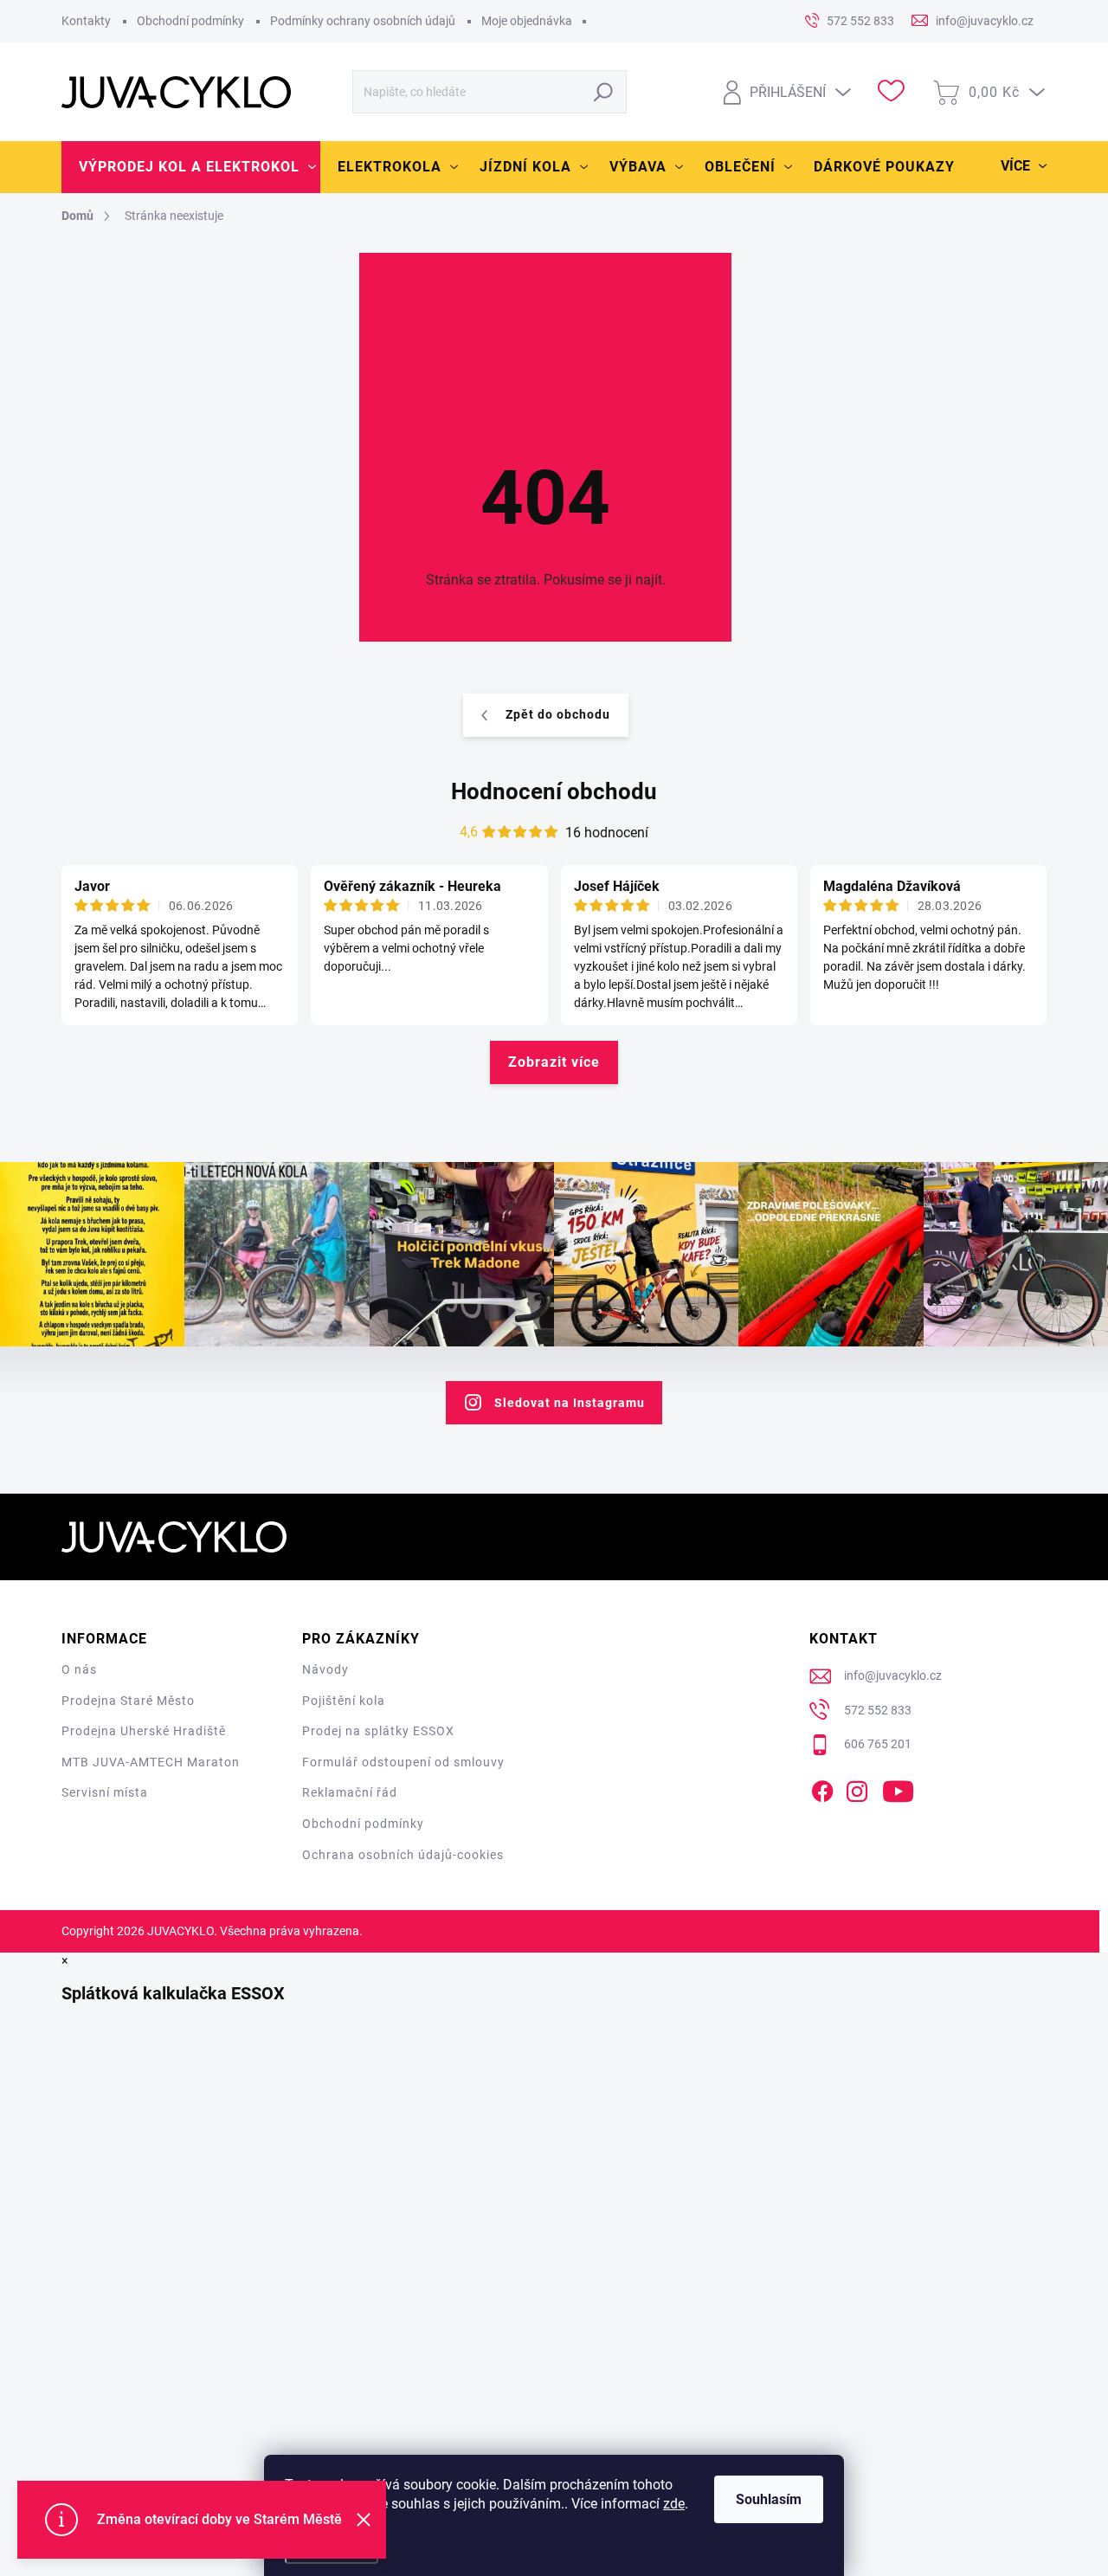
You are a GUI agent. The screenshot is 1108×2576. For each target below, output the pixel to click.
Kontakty (86, 21)
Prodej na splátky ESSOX (378, 1731)
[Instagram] (857, 1788)
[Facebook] (822, 1788)
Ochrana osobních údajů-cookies (403, 1855)
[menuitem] (191, 167)
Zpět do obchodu (558, 714)
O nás (79, 1669)
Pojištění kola (344, 1701)
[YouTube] (898, 1788)
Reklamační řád (350, 1792)
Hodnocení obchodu (554, 791)
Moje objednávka (527, 21)
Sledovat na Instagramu (570, 1403)
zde (674, 2504)
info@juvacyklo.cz (893, 1675)
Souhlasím (769, 2499)
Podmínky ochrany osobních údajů (363, 21)
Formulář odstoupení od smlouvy (403, 1762)
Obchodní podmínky (190, 21)
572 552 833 (878, 1710)
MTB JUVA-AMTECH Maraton (151, 1762)
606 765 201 (878, 1744)
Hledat (604, 92)
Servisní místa (105, 1792)
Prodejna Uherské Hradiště (144, 1731)
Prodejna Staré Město (128, 1701)
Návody (325, 1669)
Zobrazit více (554, 1062)
